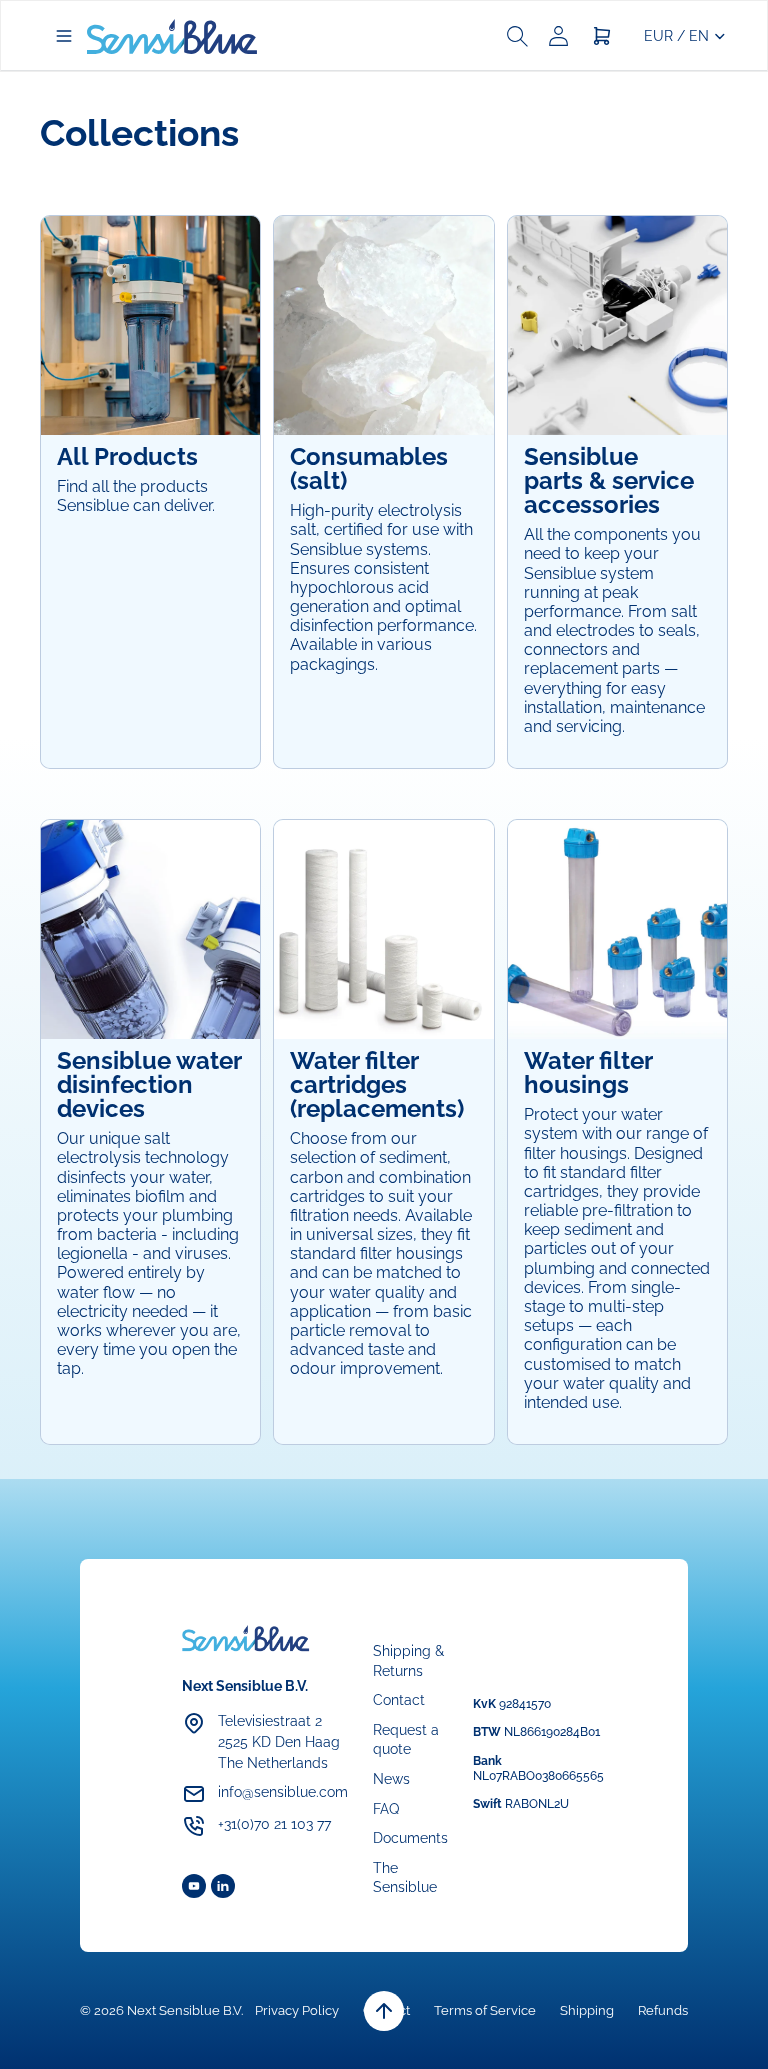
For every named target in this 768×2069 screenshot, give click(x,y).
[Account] (558, 36)
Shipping (587, 2010)
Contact (399, 1700)
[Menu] (64, 36)
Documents (410, 1838)
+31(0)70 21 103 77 (274, 1824)
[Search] (517, 36)
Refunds (663, 2010)
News (391, 1779)
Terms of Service (485, 2010)
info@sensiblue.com (283, 1792)
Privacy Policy (297, 2010)
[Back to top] (384, 2011)
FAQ (386, 1808)
